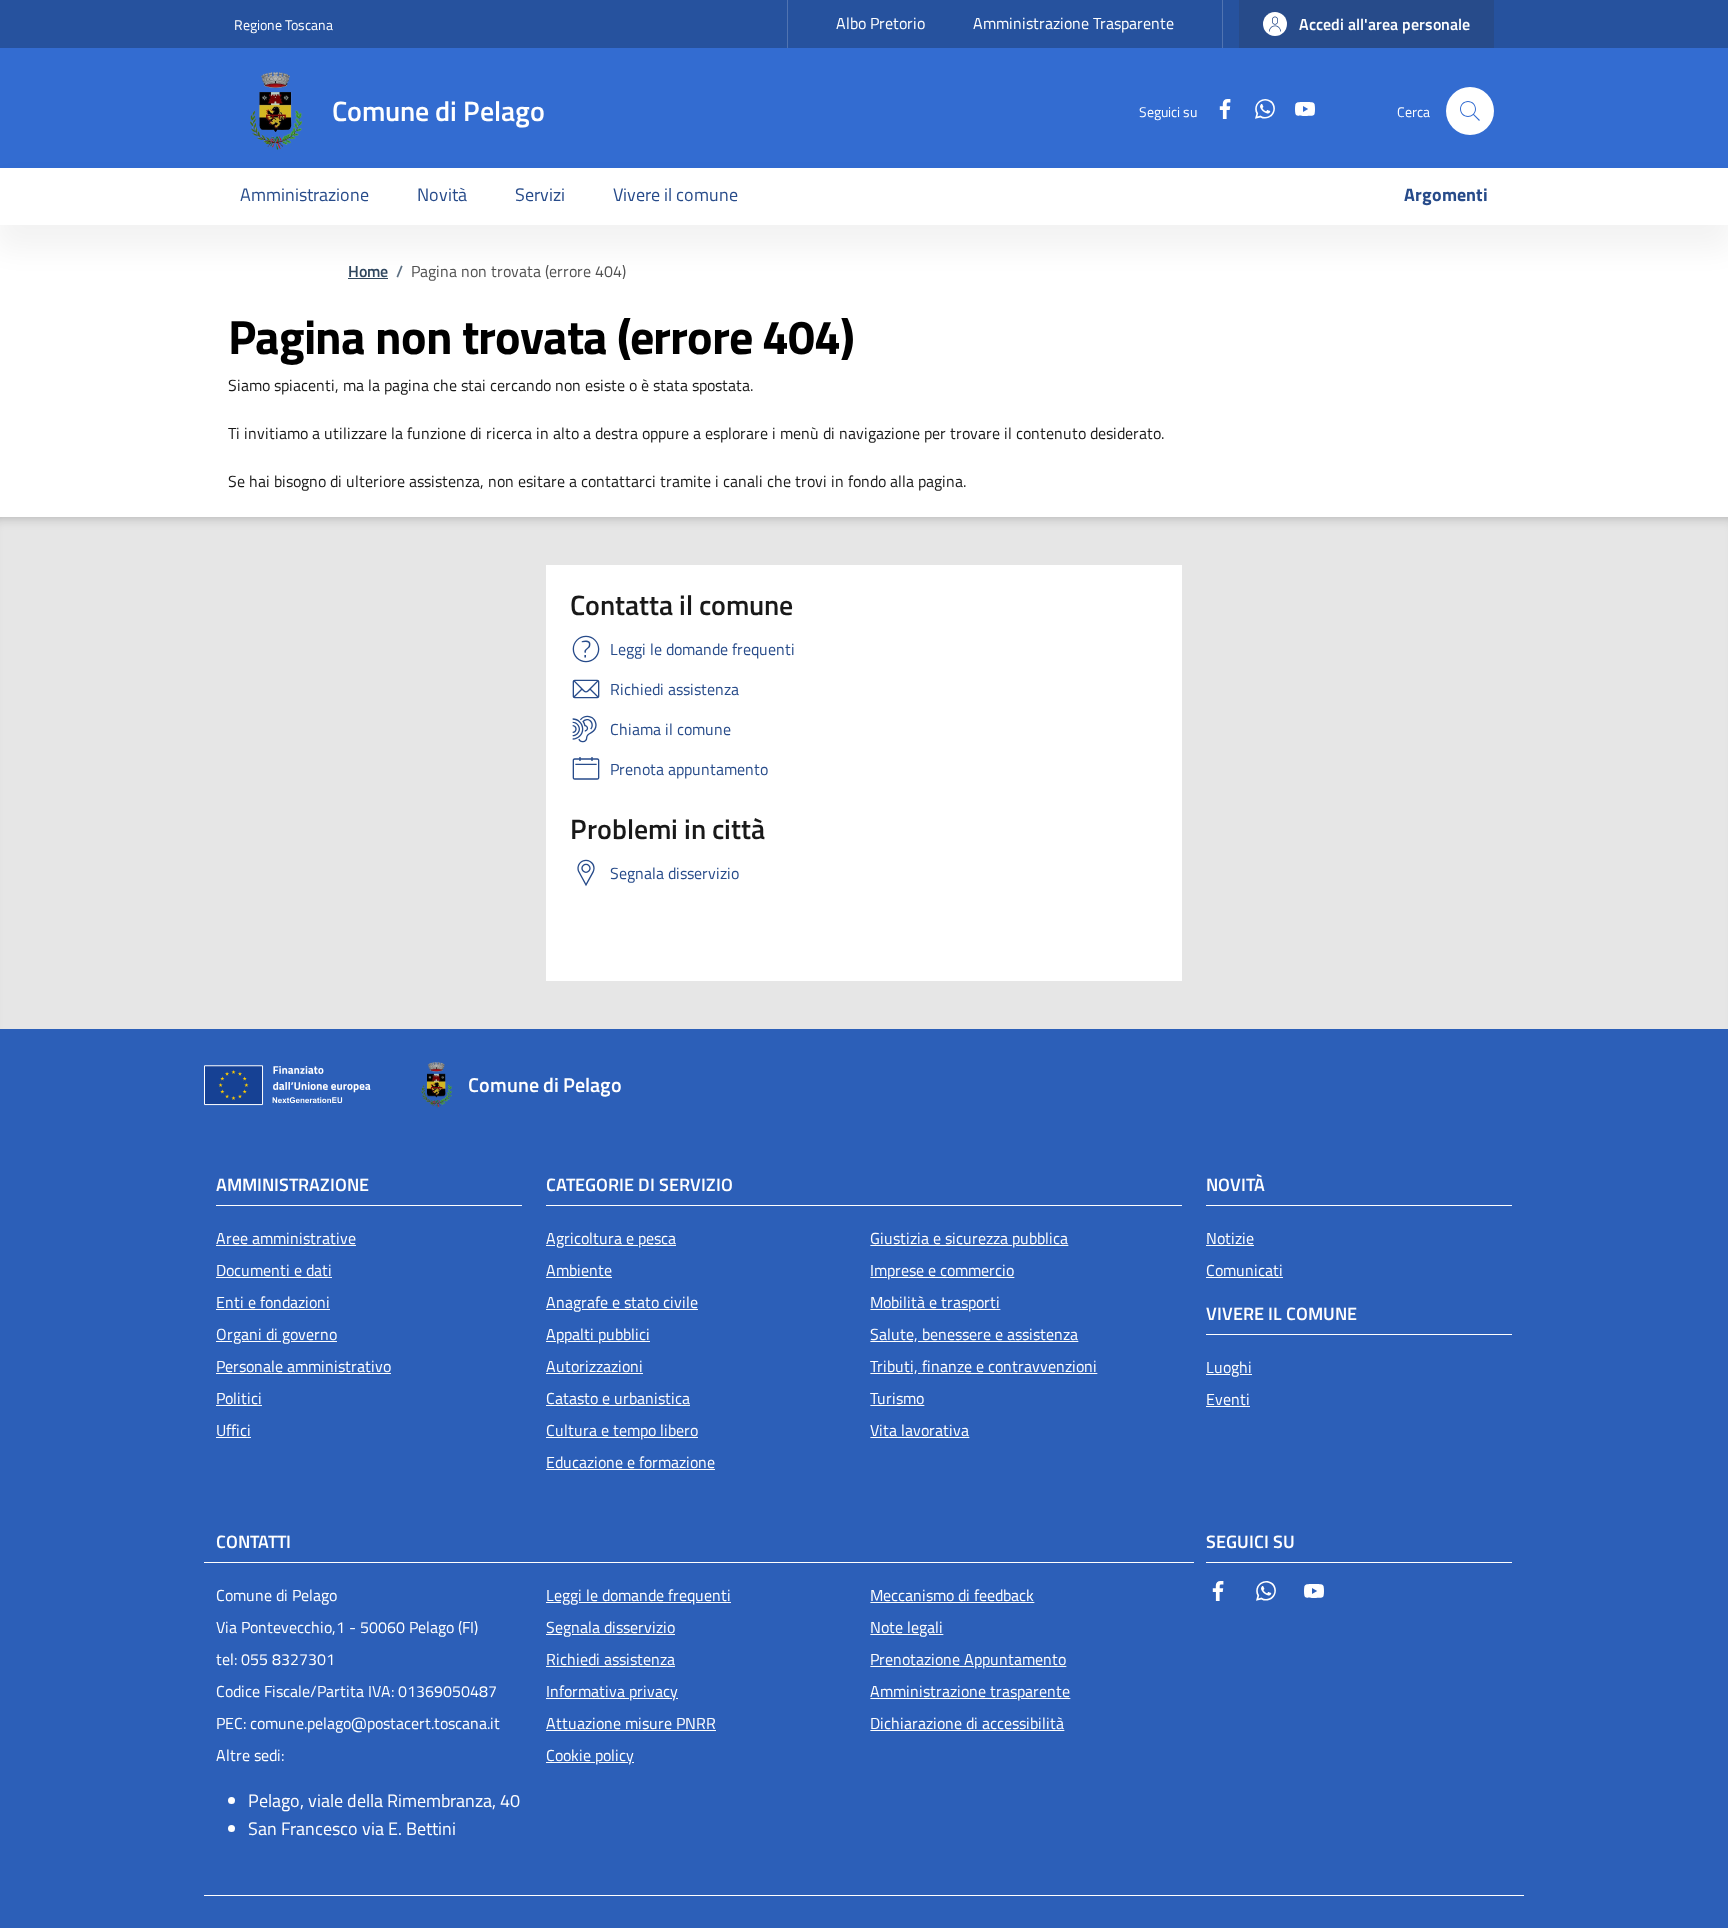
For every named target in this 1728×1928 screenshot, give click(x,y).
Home (368, 271)
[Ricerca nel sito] (1470, 111)
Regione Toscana (283, 24)
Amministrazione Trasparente (1073, 23)
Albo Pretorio (880, 23)
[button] (1366, 24)
